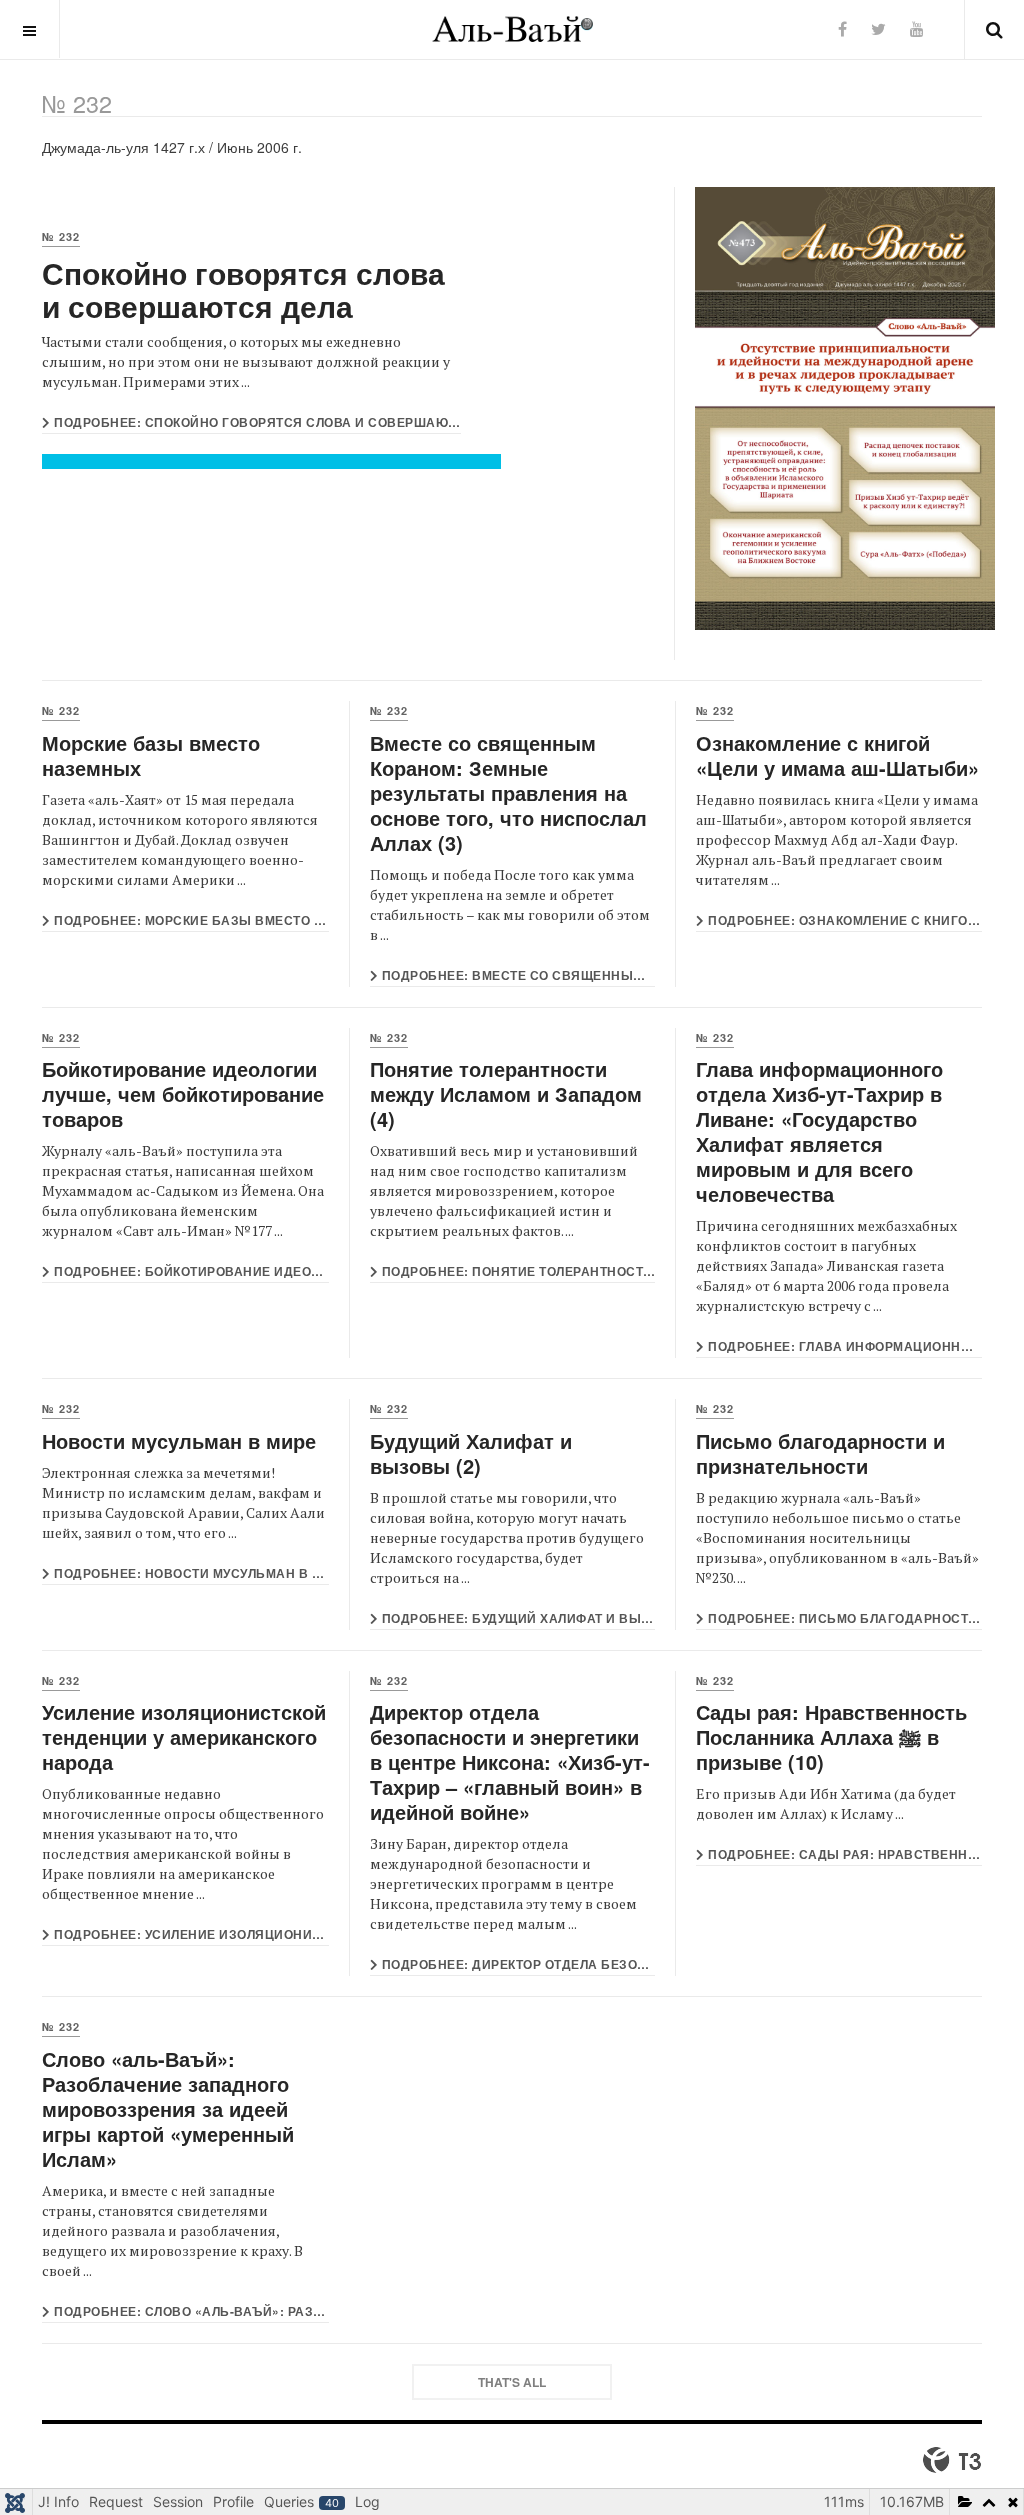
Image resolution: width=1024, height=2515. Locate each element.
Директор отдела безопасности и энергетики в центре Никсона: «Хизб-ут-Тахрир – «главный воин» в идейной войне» (510, 1761)
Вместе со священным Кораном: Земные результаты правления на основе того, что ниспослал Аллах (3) (508, 792)
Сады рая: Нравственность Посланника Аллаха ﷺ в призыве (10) (831, 1736)
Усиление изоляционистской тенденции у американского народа (184, 1736)
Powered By (952, 2460)
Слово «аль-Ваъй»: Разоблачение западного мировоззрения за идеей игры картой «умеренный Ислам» (168, 2108)
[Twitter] (878, 28)
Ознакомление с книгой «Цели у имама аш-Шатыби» (837, 755)
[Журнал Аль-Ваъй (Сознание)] (512, 29)
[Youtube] (917, 28)
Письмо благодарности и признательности (820, 1453)
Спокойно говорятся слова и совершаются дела (243, 289)
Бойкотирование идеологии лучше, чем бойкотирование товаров (183, 1093)
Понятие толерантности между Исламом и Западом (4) (506, 1093)
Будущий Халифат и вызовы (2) (471, 1453)
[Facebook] (842, 28)
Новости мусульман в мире (179, 1440)
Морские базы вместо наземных (151, 755)
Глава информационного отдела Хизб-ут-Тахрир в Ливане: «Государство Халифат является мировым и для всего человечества (819, 1131)
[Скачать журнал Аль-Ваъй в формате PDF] (838, 408)
